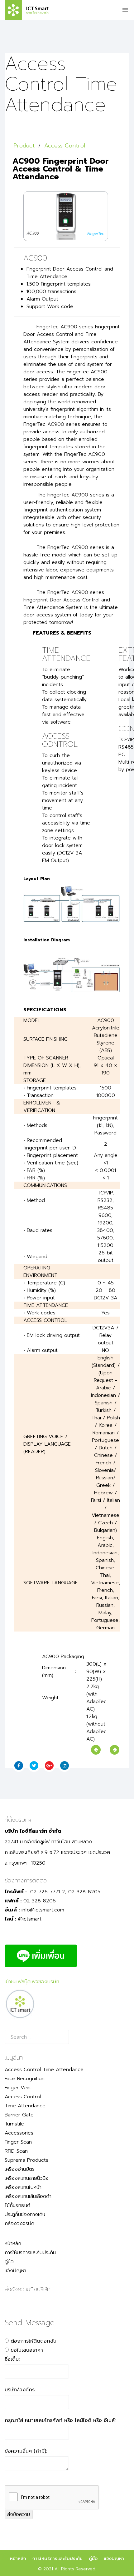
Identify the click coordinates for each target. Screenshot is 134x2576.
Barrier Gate (19, 2115)
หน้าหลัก (13, 2244)
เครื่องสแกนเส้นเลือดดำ (28, 2196)
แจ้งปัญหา (15, 2271)
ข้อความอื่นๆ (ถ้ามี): (26, 2451)
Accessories (19, 2133)
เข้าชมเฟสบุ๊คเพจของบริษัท (32, 1982)
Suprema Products (26, 2160)
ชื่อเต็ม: (12, 2359)
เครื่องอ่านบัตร (20, 2169)
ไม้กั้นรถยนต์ (17, 2205)
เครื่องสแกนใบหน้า (23, 2187)
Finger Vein (18, 2088)
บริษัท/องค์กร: (20, 2390)
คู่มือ (9, 2262)
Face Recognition (25, 2079)
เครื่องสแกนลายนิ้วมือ (27, 2178)
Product (24, 146)
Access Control (65, 146)
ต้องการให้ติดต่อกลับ (33, 2341)
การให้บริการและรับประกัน (30, 2253)
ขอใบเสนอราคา (27, 2350)
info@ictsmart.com (43, 1910)
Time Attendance (25, 2106)
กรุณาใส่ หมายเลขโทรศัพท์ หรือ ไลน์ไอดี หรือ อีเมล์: (60, 2420)
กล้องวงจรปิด (19, 2224)
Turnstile (14, 2124)
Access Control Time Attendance (44, 2070)
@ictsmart (30, 1919)
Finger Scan (18, 2142)
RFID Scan (16, 2151)
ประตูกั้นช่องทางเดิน (25, 2215)
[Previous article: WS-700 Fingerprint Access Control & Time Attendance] (96, 1750)
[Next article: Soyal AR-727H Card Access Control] (115, 1750)
